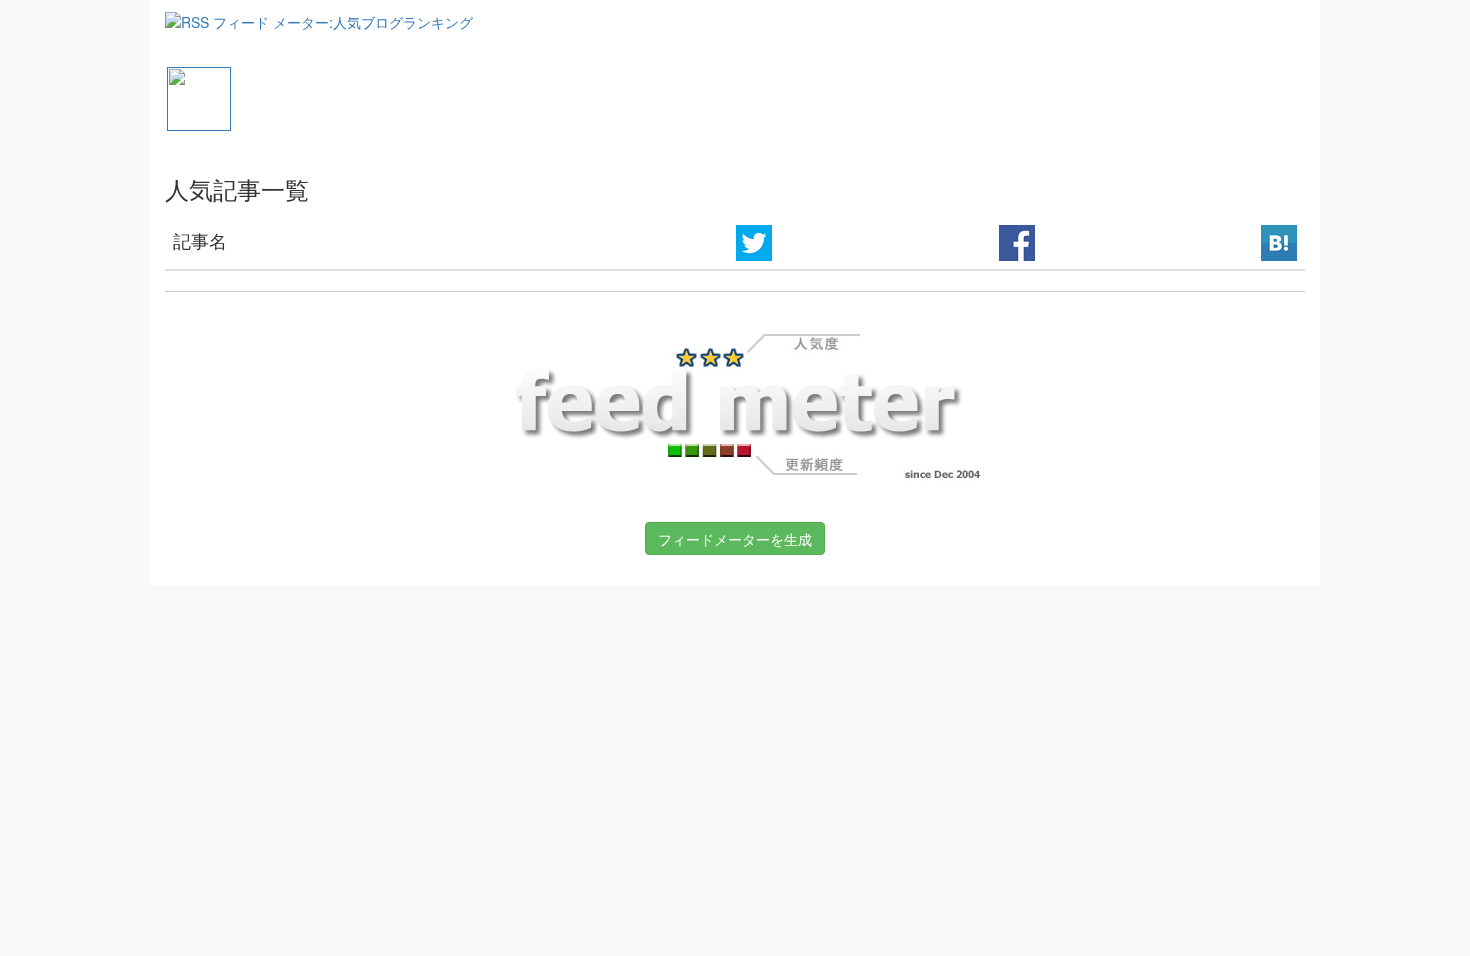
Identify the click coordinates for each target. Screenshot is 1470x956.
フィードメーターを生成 (735, 539)
